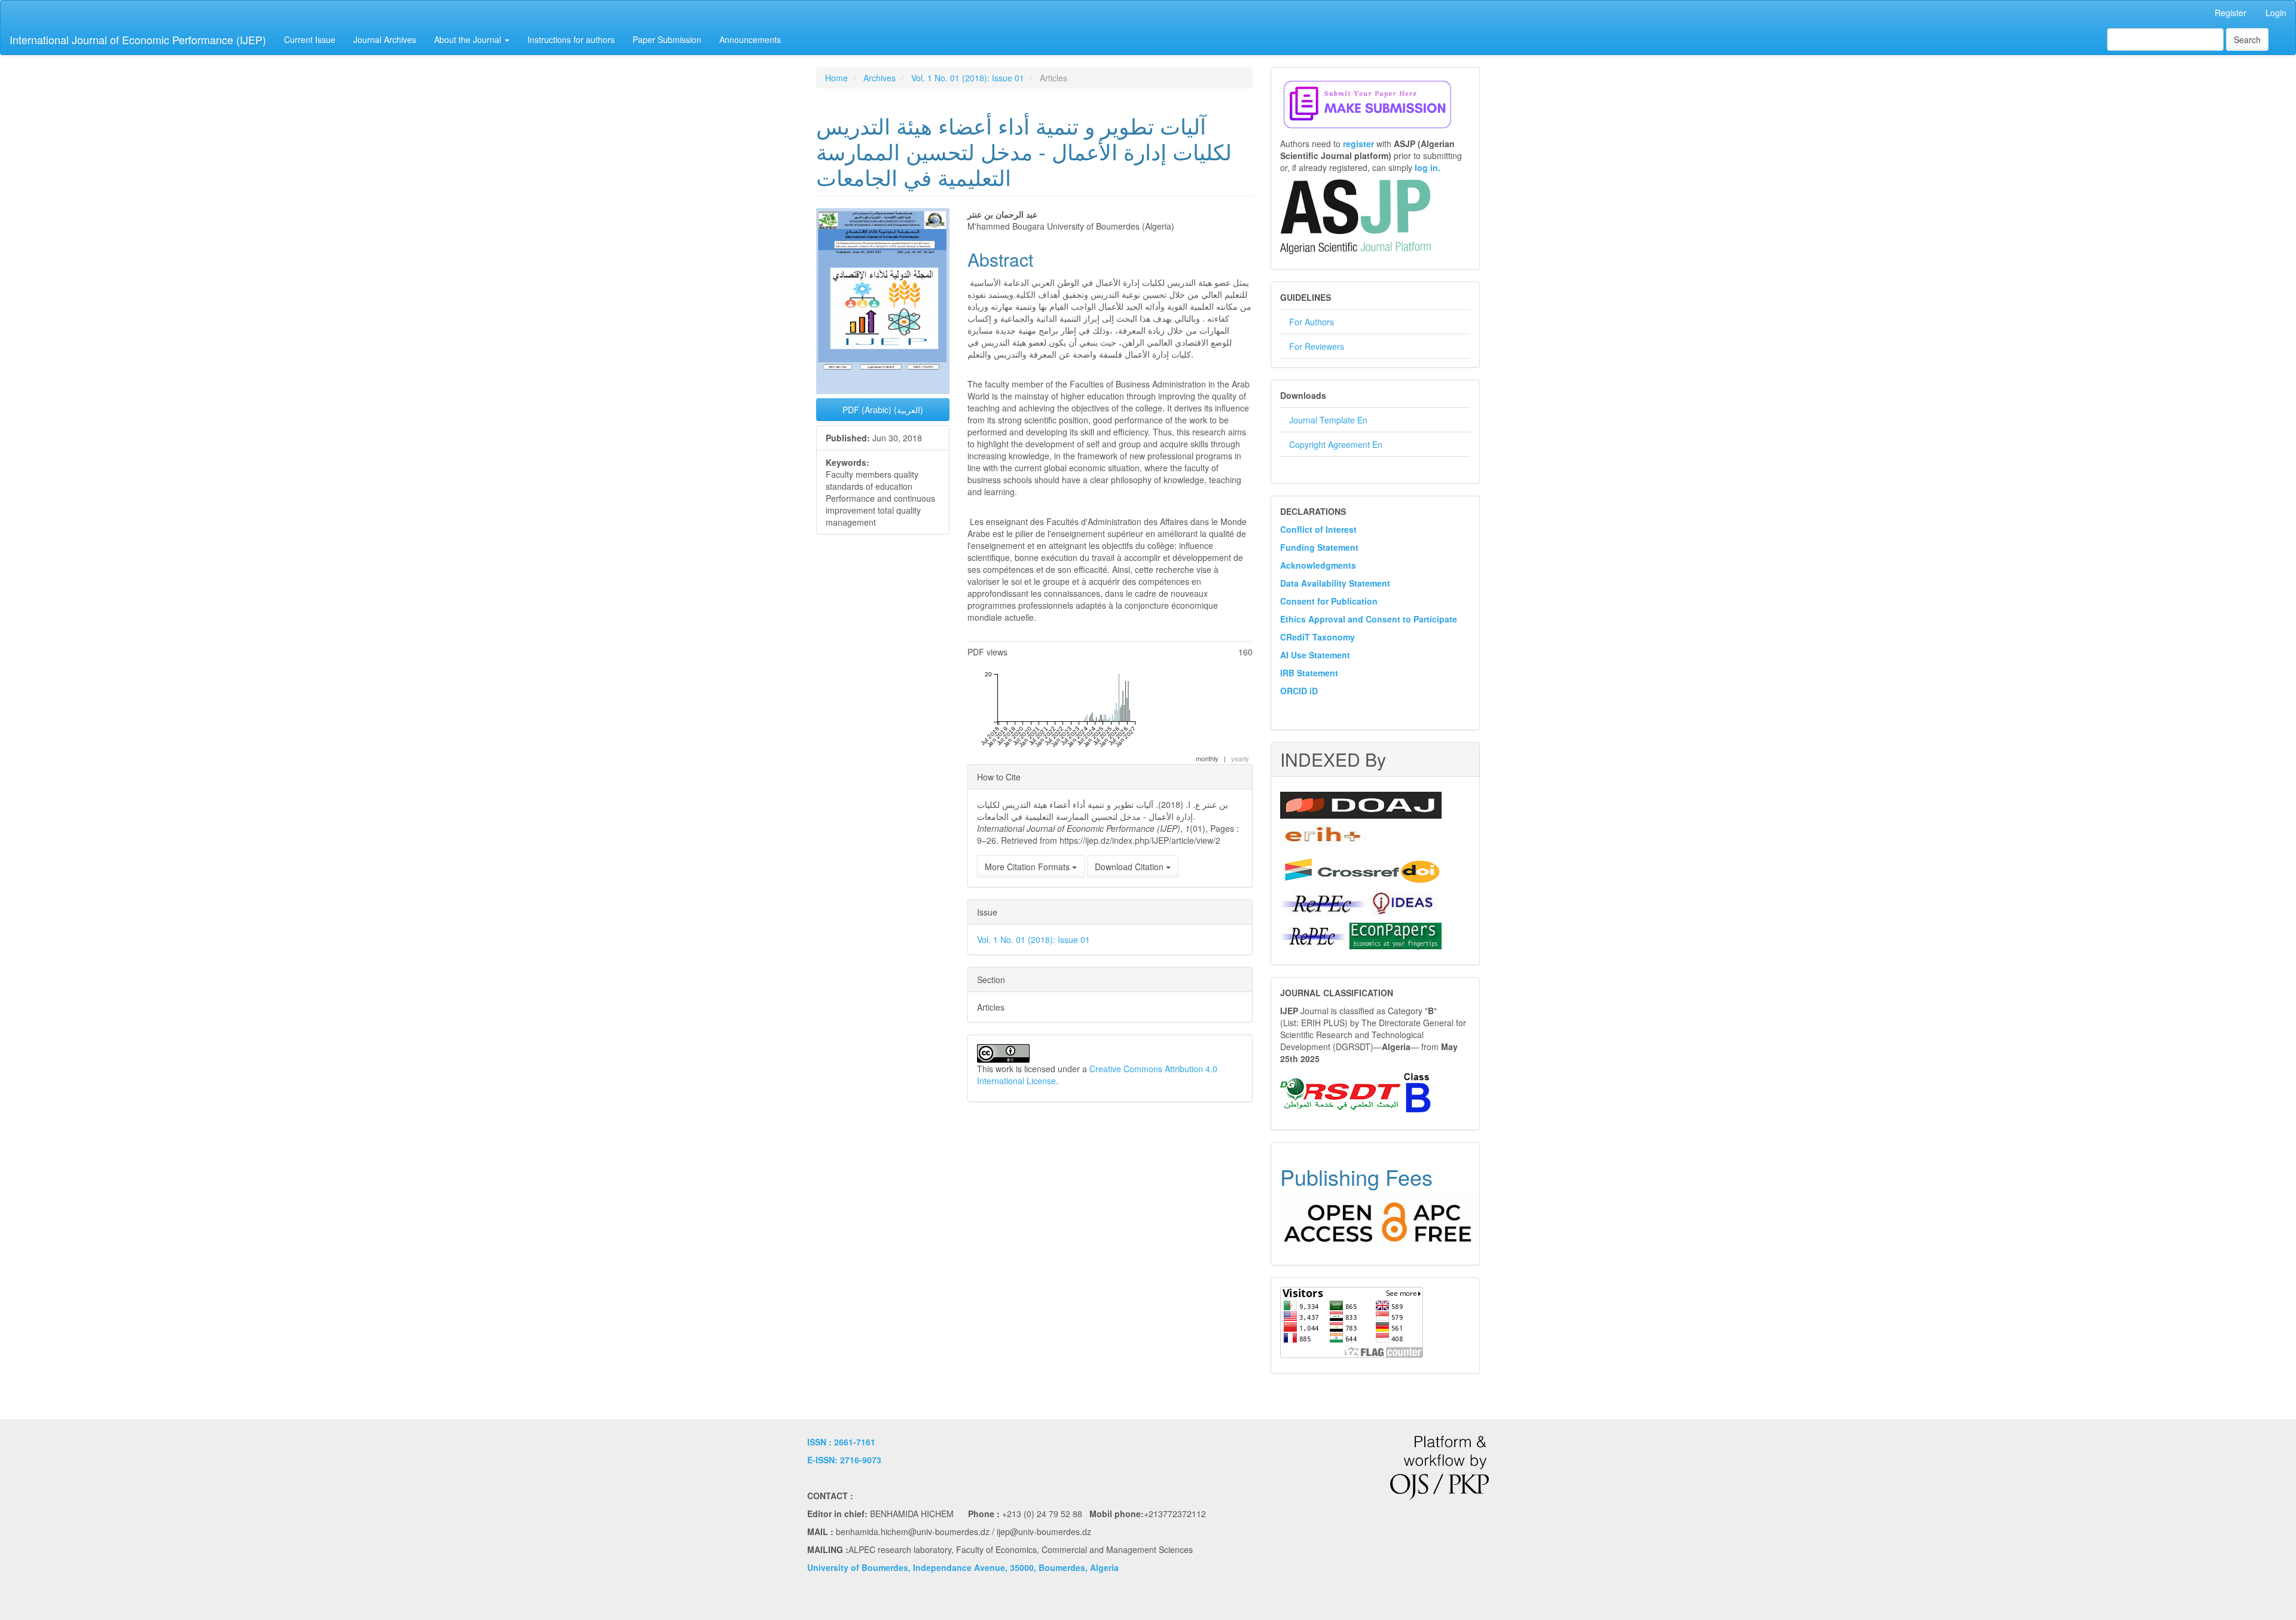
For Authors (1312, 322)
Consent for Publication (1329, 601)
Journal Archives (385, 39)
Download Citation (1130, 867)
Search (2247, 39)
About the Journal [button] (469, 39)
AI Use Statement (1315, 655)
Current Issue (310, 39)
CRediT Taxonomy (1318, 637)
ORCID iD (1299, 691)
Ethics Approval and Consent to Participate (1369, 619)
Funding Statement (1319, 547)
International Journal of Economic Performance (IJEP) (138, 39)
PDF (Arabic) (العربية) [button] (883, 410)
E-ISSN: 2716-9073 (844, 1460)
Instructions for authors (571, 39)
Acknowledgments (1318, 565)
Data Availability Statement (1335, 583)
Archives (880, 78)
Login (2276, 13)
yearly (1240, 758)
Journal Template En (1328, 420)
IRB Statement (1309, 673)
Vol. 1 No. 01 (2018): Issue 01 (968, 78)
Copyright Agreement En (1336, 444)
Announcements (750, 39)
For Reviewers (1317, 346)
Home (836, 78)
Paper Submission (667, 39)
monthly (1207, 758)
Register (2231, 13)
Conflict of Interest (1318, 529)
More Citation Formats (1028, 867)
